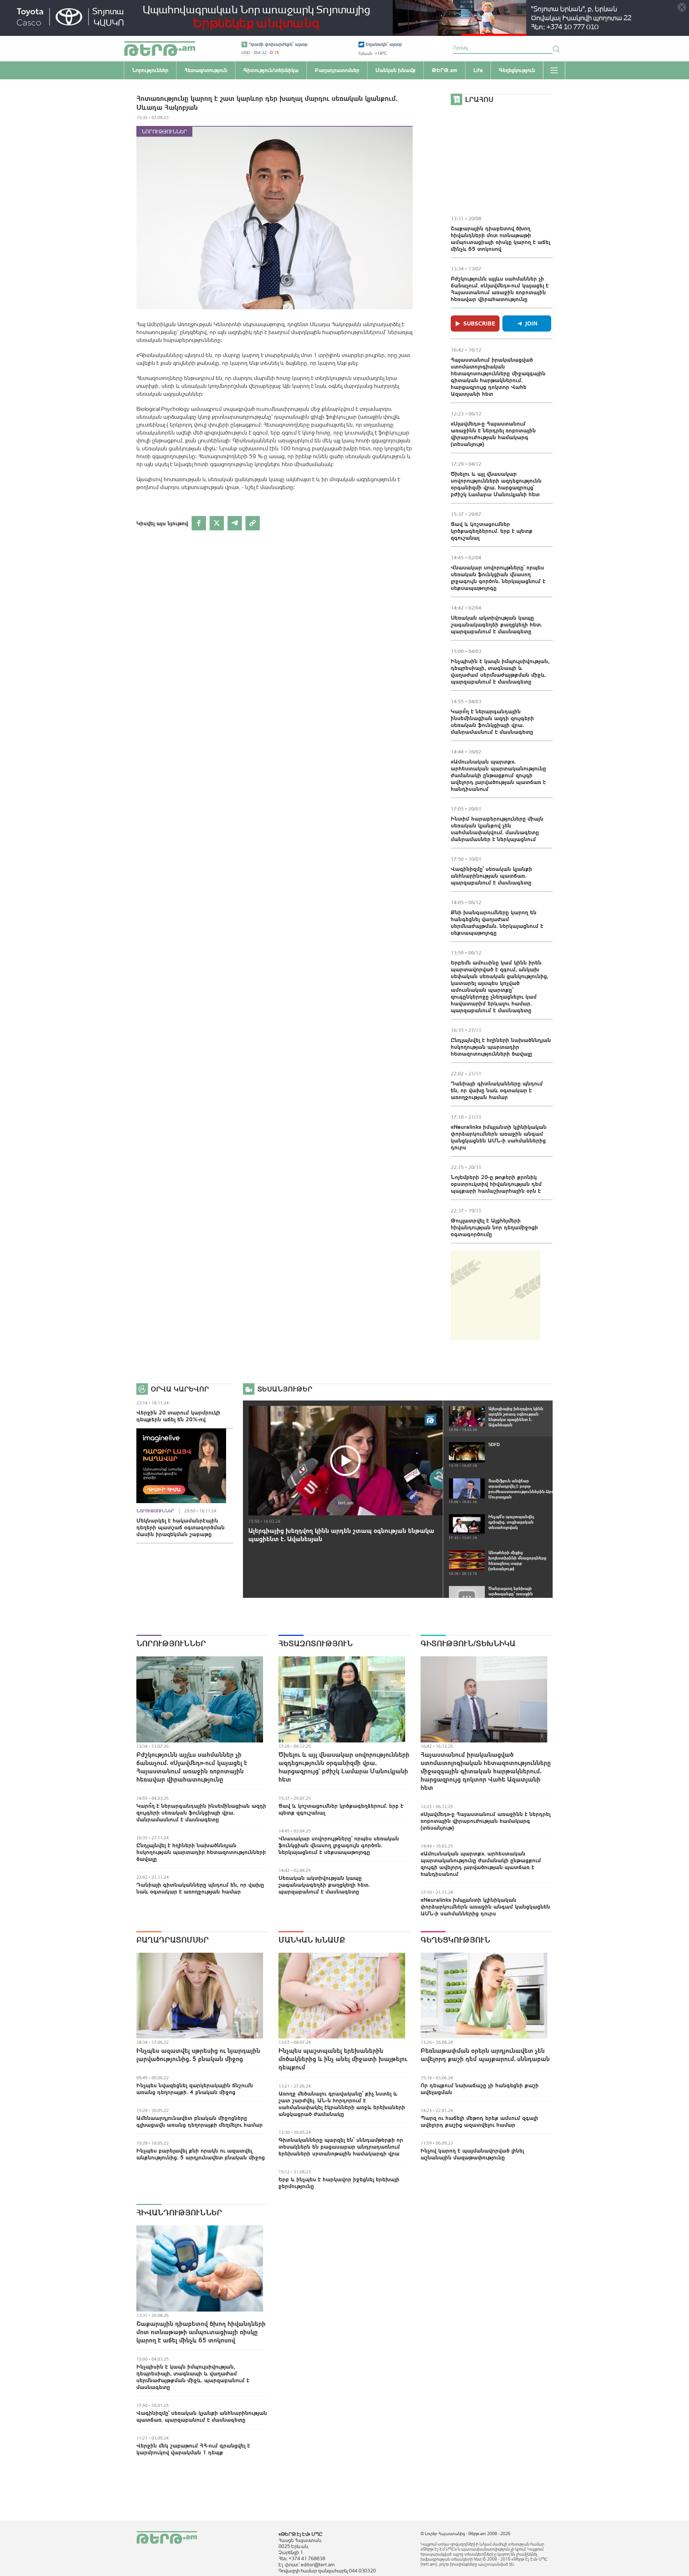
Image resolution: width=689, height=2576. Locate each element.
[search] (556, 49)
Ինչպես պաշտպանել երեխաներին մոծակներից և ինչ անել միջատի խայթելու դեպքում (343, 2059)
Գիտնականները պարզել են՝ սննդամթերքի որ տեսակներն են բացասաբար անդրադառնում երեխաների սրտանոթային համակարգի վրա (341, 2146)
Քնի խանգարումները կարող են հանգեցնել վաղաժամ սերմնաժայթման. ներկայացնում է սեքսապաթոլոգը (497, 922)
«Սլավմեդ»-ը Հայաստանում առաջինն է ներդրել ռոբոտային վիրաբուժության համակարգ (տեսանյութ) (493, 434)
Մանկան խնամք (312, 1940)
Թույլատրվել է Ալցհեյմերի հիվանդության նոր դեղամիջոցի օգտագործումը (494, 1227)
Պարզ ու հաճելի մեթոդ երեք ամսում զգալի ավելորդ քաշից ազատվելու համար (479, 2121)
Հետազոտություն (316, 1643)
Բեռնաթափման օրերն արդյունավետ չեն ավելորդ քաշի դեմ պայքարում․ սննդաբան (485, 2055)
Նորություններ (164, 132)
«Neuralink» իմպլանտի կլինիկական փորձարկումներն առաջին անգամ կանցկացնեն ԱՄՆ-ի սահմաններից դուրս (499, 1137)
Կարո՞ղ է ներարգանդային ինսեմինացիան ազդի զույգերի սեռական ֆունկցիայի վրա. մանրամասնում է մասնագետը (492, 721)
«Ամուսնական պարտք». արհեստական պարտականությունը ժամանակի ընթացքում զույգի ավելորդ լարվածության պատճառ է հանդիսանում (498, 775)
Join (531, 323)
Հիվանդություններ (179, 2213)
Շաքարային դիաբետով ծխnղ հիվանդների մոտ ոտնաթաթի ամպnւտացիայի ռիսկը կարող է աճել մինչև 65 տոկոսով (500, 238)
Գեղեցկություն (455, 1940)
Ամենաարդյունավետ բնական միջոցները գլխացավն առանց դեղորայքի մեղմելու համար (200, 2121)
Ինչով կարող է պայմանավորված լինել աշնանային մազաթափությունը (472, 2154)
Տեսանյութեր (285, 1389)
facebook (199, 523)
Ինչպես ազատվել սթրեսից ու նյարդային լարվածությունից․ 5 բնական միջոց (198, 2055)
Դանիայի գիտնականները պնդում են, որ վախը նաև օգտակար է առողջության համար (497, 1090)
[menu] (554, 70)
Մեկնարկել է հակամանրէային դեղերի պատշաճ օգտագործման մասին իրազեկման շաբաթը (181, 1527)
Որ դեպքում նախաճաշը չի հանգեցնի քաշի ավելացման (480, 2089)
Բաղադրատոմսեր (173, 1940)
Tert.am (160, 49)
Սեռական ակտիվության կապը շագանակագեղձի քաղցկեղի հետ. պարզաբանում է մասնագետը (496, 624)
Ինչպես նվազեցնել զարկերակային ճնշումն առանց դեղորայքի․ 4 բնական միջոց (195, 2089)
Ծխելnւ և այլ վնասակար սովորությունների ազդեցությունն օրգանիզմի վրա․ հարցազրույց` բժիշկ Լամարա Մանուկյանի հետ (496, 484)
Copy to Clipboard (253, 523)
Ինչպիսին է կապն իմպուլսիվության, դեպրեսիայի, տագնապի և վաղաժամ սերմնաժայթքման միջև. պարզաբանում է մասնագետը (500, 671)
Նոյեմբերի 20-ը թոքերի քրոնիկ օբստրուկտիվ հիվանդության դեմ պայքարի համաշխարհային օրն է (496, 1184)
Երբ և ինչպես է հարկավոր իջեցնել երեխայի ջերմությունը (339, 2183)
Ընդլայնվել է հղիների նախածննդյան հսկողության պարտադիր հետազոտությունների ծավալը (501, 1047)
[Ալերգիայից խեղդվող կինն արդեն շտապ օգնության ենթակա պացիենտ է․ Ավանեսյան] (346, 1461)
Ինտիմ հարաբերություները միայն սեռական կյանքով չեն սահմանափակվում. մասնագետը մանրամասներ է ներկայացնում (497, 829)
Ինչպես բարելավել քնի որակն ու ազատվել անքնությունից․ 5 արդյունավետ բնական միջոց (201, 2154)
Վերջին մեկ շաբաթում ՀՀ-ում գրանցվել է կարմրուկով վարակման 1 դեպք (193, 2449)
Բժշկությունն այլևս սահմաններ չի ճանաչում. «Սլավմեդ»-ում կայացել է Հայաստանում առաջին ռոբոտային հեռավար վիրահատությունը (500, 289)
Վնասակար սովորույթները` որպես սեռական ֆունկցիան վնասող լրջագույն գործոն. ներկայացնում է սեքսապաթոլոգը (498, 578)
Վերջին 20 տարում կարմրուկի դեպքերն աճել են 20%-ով (178, 1416)
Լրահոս (479, 99)
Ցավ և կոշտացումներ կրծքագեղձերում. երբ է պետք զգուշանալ (492, 531)
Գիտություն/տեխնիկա (468, 1643)
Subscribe (479, 323)
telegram (235, 523)
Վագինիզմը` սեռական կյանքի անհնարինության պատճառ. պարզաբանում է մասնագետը (491, 876)
